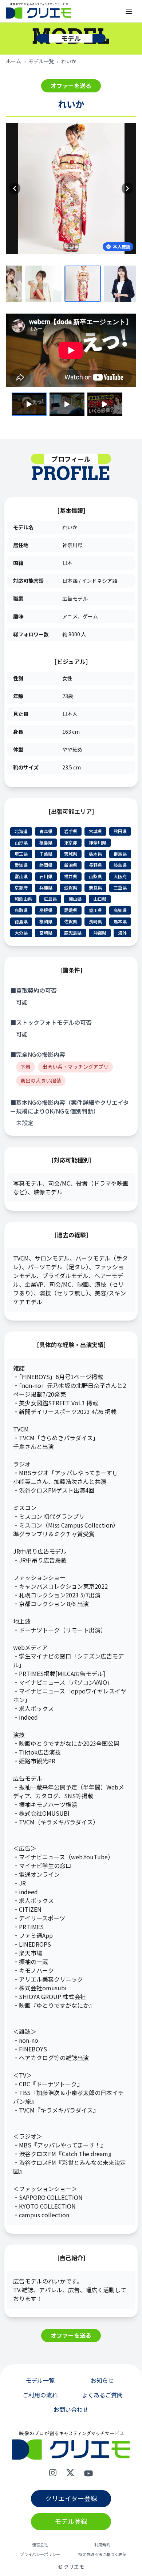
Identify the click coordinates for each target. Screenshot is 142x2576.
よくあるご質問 (102, 2395)
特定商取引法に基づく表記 (102, 2554)
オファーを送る (71, 85)
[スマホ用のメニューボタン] (129, 11)
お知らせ (102, 2380)
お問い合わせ (71, 2409)
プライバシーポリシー (40, 2554)
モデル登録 (71, 2521)
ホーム (13, 61)
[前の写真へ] (15, 188)
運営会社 (40, 2545)
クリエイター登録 (71, 2498)
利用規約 (102, 2545)
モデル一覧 (41, 61)
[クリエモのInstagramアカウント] (53, 2473)
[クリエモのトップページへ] (39, 11)
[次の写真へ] (127, 188)
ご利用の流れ (40, 2395)
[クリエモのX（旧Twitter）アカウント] (70, 2473)
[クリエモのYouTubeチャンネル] (88, 2473)
